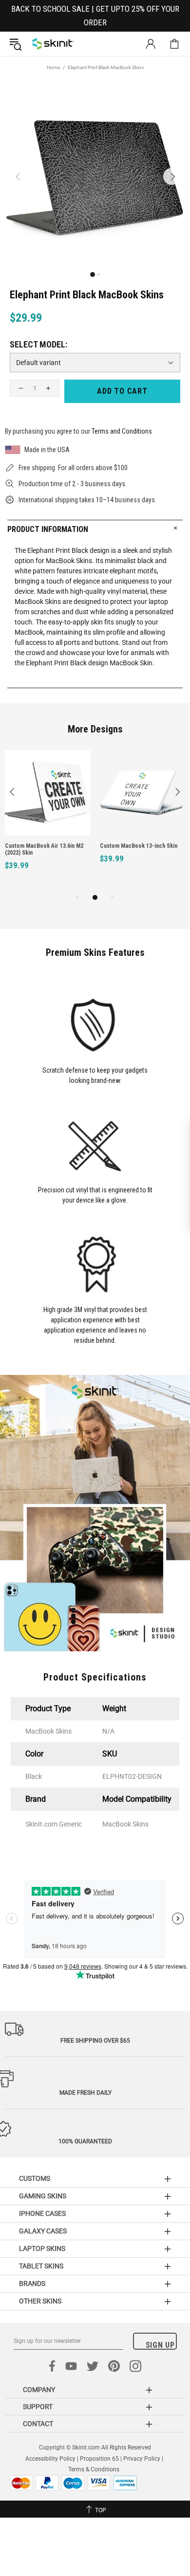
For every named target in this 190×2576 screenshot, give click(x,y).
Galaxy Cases (43, 2231)
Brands (32, 2284)
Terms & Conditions (94, 2469)
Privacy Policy (142, 2459)
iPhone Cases (42, 2213)
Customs (35, 2178)
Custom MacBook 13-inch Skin (139, 846)
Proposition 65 (99, 2459)
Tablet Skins (41, 2266)
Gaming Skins (43, 2196)
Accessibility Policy (50, 2459)
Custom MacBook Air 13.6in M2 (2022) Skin (44, 849)
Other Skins (40, 2301)
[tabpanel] (47, 821)
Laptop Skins (42, 2248)
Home (53, 67)
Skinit (53, 44)
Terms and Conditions (122, 431)
